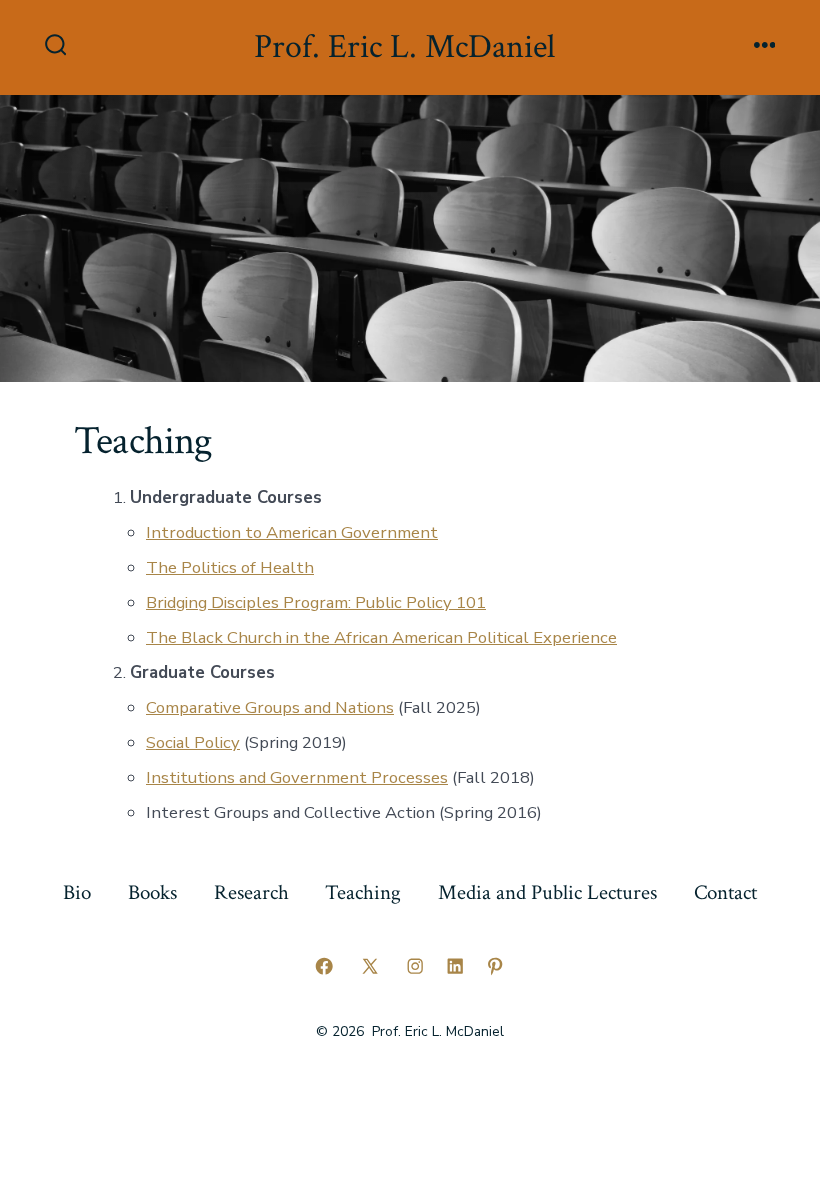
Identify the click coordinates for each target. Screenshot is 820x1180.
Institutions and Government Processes (297, 777)
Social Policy (193, 742)
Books (152, 892)
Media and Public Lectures (547, 892)
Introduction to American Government (292, 532)
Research (251, 892)
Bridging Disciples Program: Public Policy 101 (316, 602)
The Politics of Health (230, 567)
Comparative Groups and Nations (270, 707)
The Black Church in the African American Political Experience (381, 637)
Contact (725, 892)
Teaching (363, 892)
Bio (77, 892)
